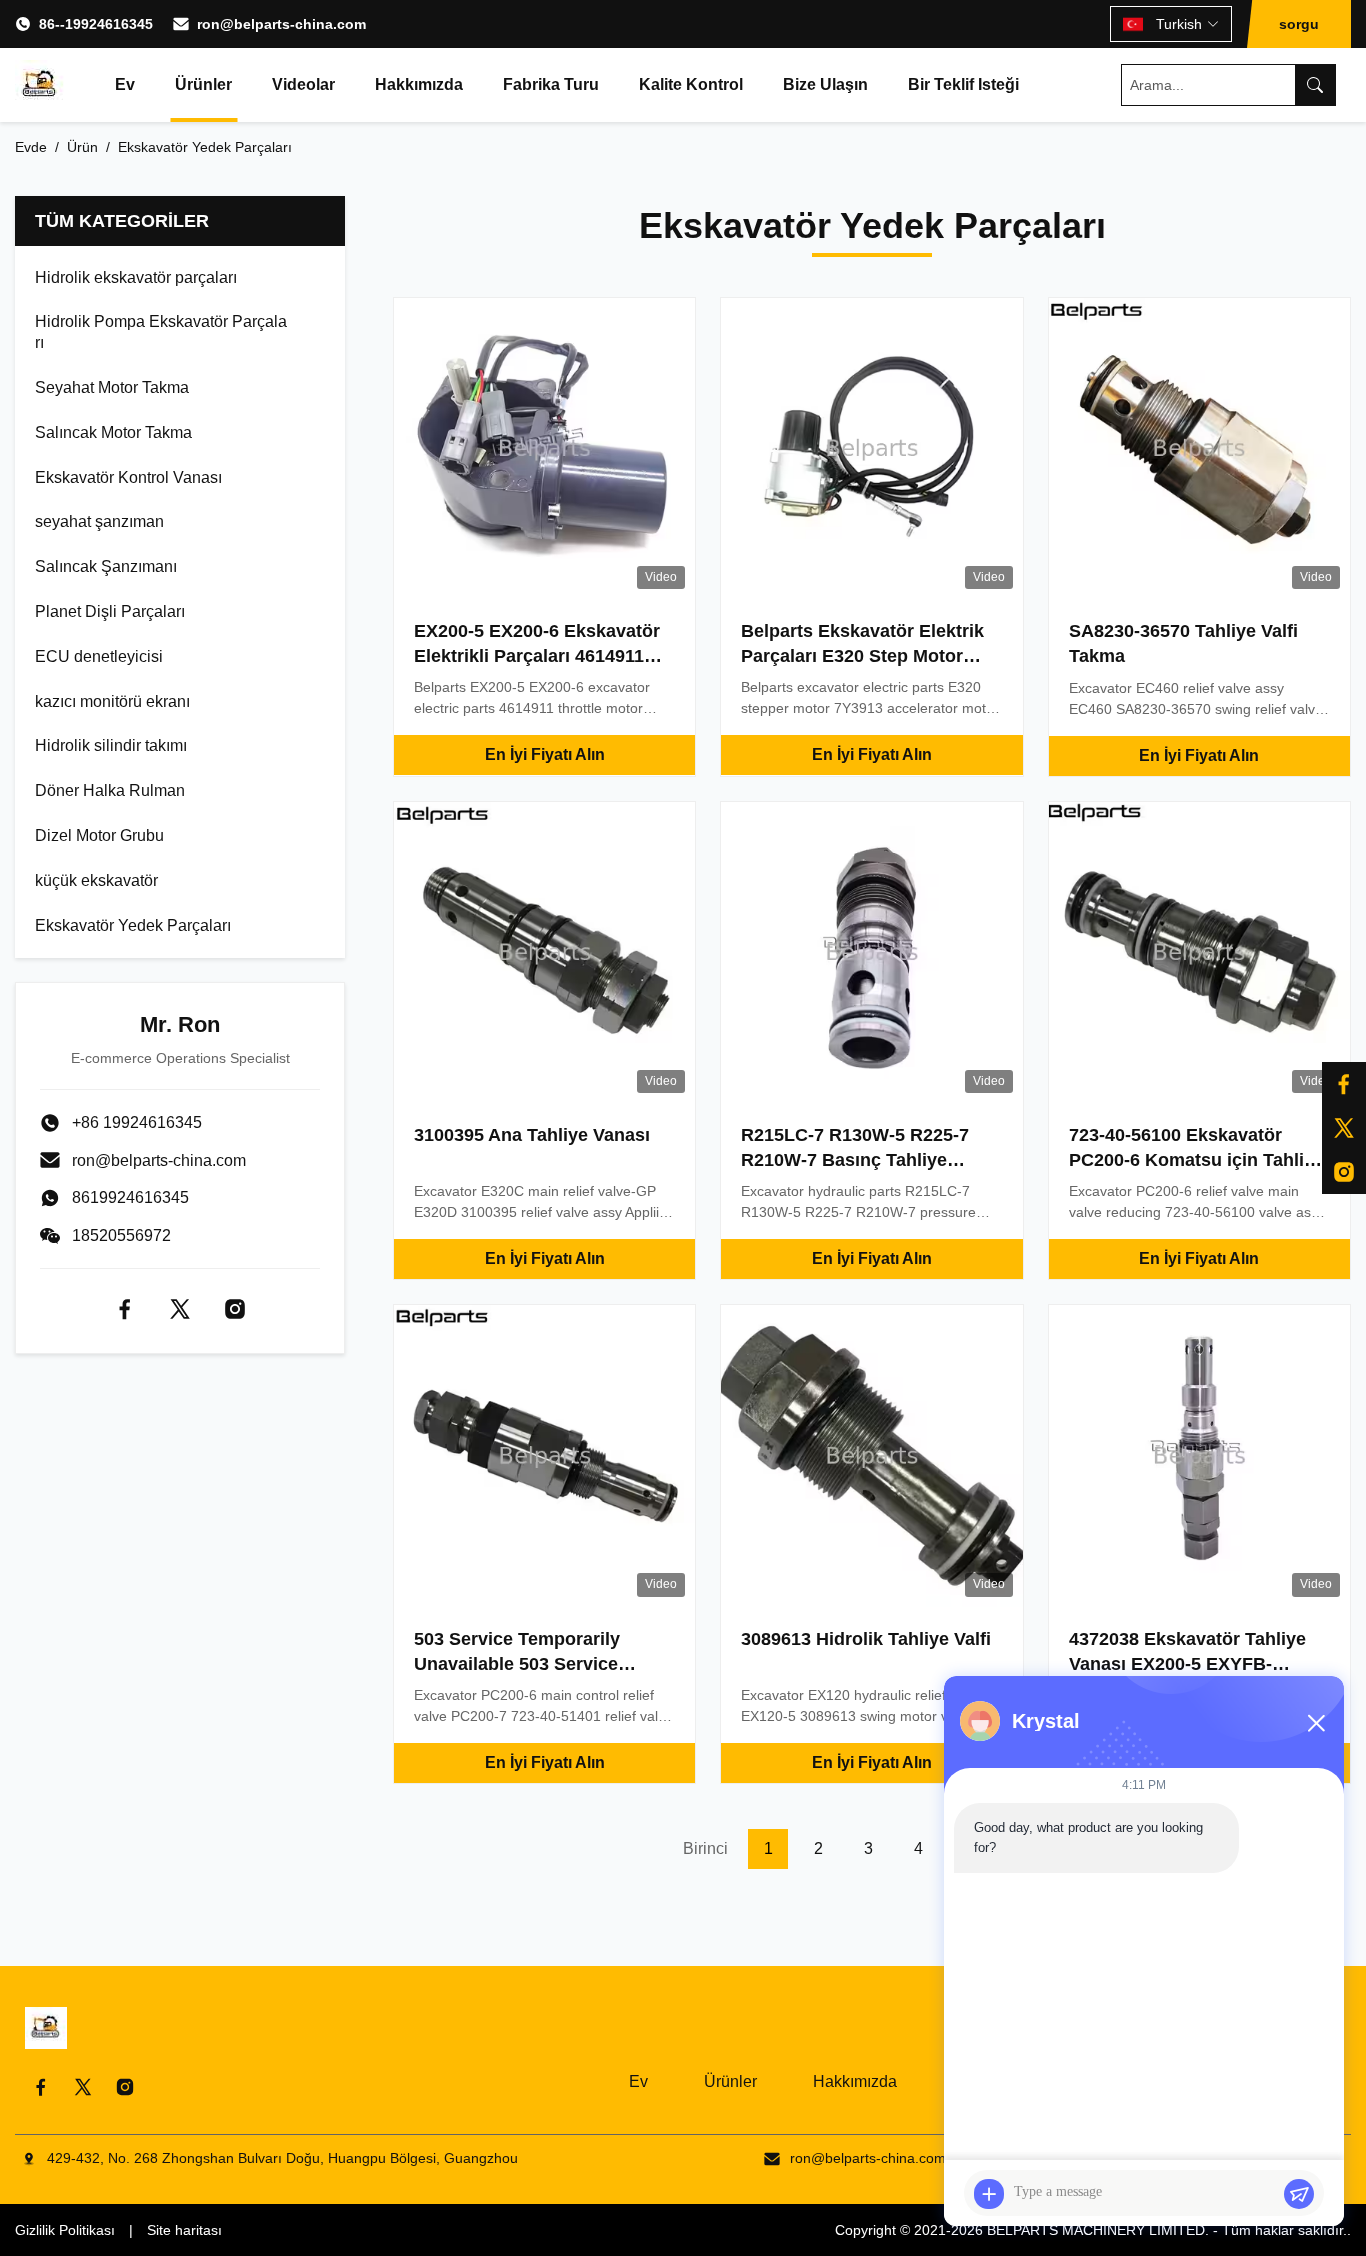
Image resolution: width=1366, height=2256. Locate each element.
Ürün (82, 147)
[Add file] (989, 2194)
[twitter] (1344, 1128)
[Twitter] (180, 1309)
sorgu (1299, 24)
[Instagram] (1344, 1172)
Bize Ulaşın (825, 84)
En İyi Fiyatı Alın (545, 754)
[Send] (1299, 2194)
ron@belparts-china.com (281, 24)
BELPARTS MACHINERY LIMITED (1096, 2230)
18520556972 (121, 1235)
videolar (303, 84)
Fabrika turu (551, 84)
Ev (125, 84)
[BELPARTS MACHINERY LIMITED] (40, 85)
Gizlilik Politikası (65, 2230)
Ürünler (203, 84)
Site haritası (184, 2230)
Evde (31, 147)
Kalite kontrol (691, 84)
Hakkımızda (419, 84)
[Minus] (1316, 1723)
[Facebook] (1344, 1084)
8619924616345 (130, 1197)
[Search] (1315, 85)
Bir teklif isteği (963, 84)
